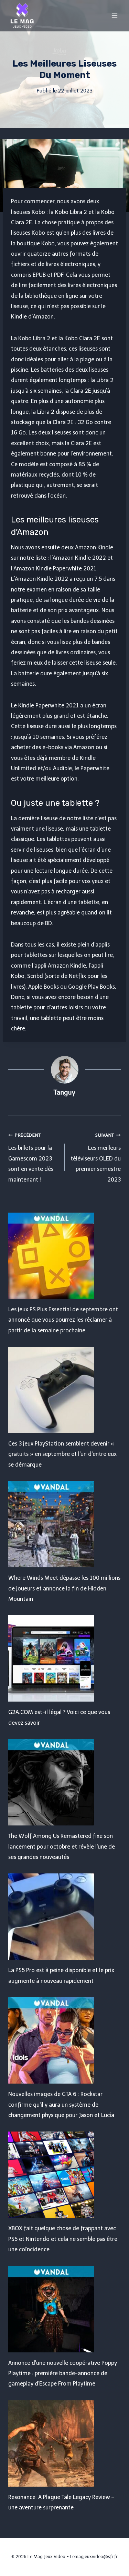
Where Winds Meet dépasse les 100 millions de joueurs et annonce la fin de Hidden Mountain (64, 1588)
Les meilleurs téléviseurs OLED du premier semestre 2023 (96, 1158)
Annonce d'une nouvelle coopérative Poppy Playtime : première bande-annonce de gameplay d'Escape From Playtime (63, 2373)
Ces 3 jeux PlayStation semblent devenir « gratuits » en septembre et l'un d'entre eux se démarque (62, 1454)
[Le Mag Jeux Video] (22, 16)
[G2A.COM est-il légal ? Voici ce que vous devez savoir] (64, 1658)
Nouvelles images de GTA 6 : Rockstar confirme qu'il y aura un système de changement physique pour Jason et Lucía (61, 2105)
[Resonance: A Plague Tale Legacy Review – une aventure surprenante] (64, 2443)
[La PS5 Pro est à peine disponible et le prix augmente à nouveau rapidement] (64, 1917)
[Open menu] (114, 15)
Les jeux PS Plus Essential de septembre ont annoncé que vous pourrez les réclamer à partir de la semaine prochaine (63, 1320)
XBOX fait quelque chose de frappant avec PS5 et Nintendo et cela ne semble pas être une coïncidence (63, 2239)
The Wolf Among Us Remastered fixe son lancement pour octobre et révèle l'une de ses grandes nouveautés (62, 1847)
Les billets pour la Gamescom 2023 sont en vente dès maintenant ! (31, 1158)
